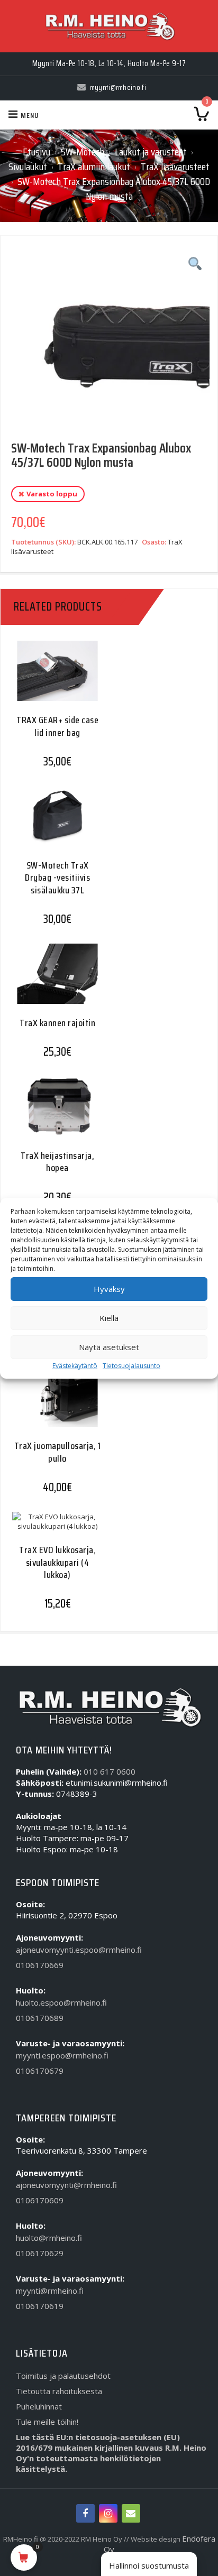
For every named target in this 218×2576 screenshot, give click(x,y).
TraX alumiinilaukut (94, 167)
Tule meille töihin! (47, 2422)
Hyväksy (109, 1289)
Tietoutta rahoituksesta (59, 2391)
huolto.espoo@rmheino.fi (61, 2002)
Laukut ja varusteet (151, 152)
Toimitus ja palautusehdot (63, 2376)
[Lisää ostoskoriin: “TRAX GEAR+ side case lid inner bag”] (53, 680)
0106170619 (40, 2306)
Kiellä (109, 1318)
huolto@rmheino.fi (49, 2238)
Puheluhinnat (39, 2406)
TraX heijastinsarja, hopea (57, 1162)
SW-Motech (83, 152)
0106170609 (40, 2200)
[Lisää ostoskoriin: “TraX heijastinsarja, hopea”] (53, 1116)
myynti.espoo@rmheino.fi (62, 2055)
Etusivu (37, 152)
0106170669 (40, 1965)
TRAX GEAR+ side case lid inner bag (57, 726)
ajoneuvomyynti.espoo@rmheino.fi (79, 1950)
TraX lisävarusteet (175, 167)
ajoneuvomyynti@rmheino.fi (66, 2185)
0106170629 (40, 2253)
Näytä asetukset (109, 1347)
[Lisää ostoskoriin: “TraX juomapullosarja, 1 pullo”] (53, 1406)
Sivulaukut (28, 167)
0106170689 (40, 2018)
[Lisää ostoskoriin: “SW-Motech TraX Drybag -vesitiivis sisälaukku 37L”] (53, 825)
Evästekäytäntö (75, 1366)
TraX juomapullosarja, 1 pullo (58, 1452)
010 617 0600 (110, 1771)
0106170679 (40, 2071)
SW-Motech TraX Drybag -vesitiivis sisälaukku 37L (57, 878)
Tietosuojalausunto (131, 1366)
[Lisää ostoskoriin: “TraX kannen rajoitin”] (53, 983)
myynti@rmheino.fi (50, 2291)
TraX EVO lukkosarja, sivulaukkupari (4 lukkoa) (57, 1562)
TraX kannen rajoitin (57, 1023)
